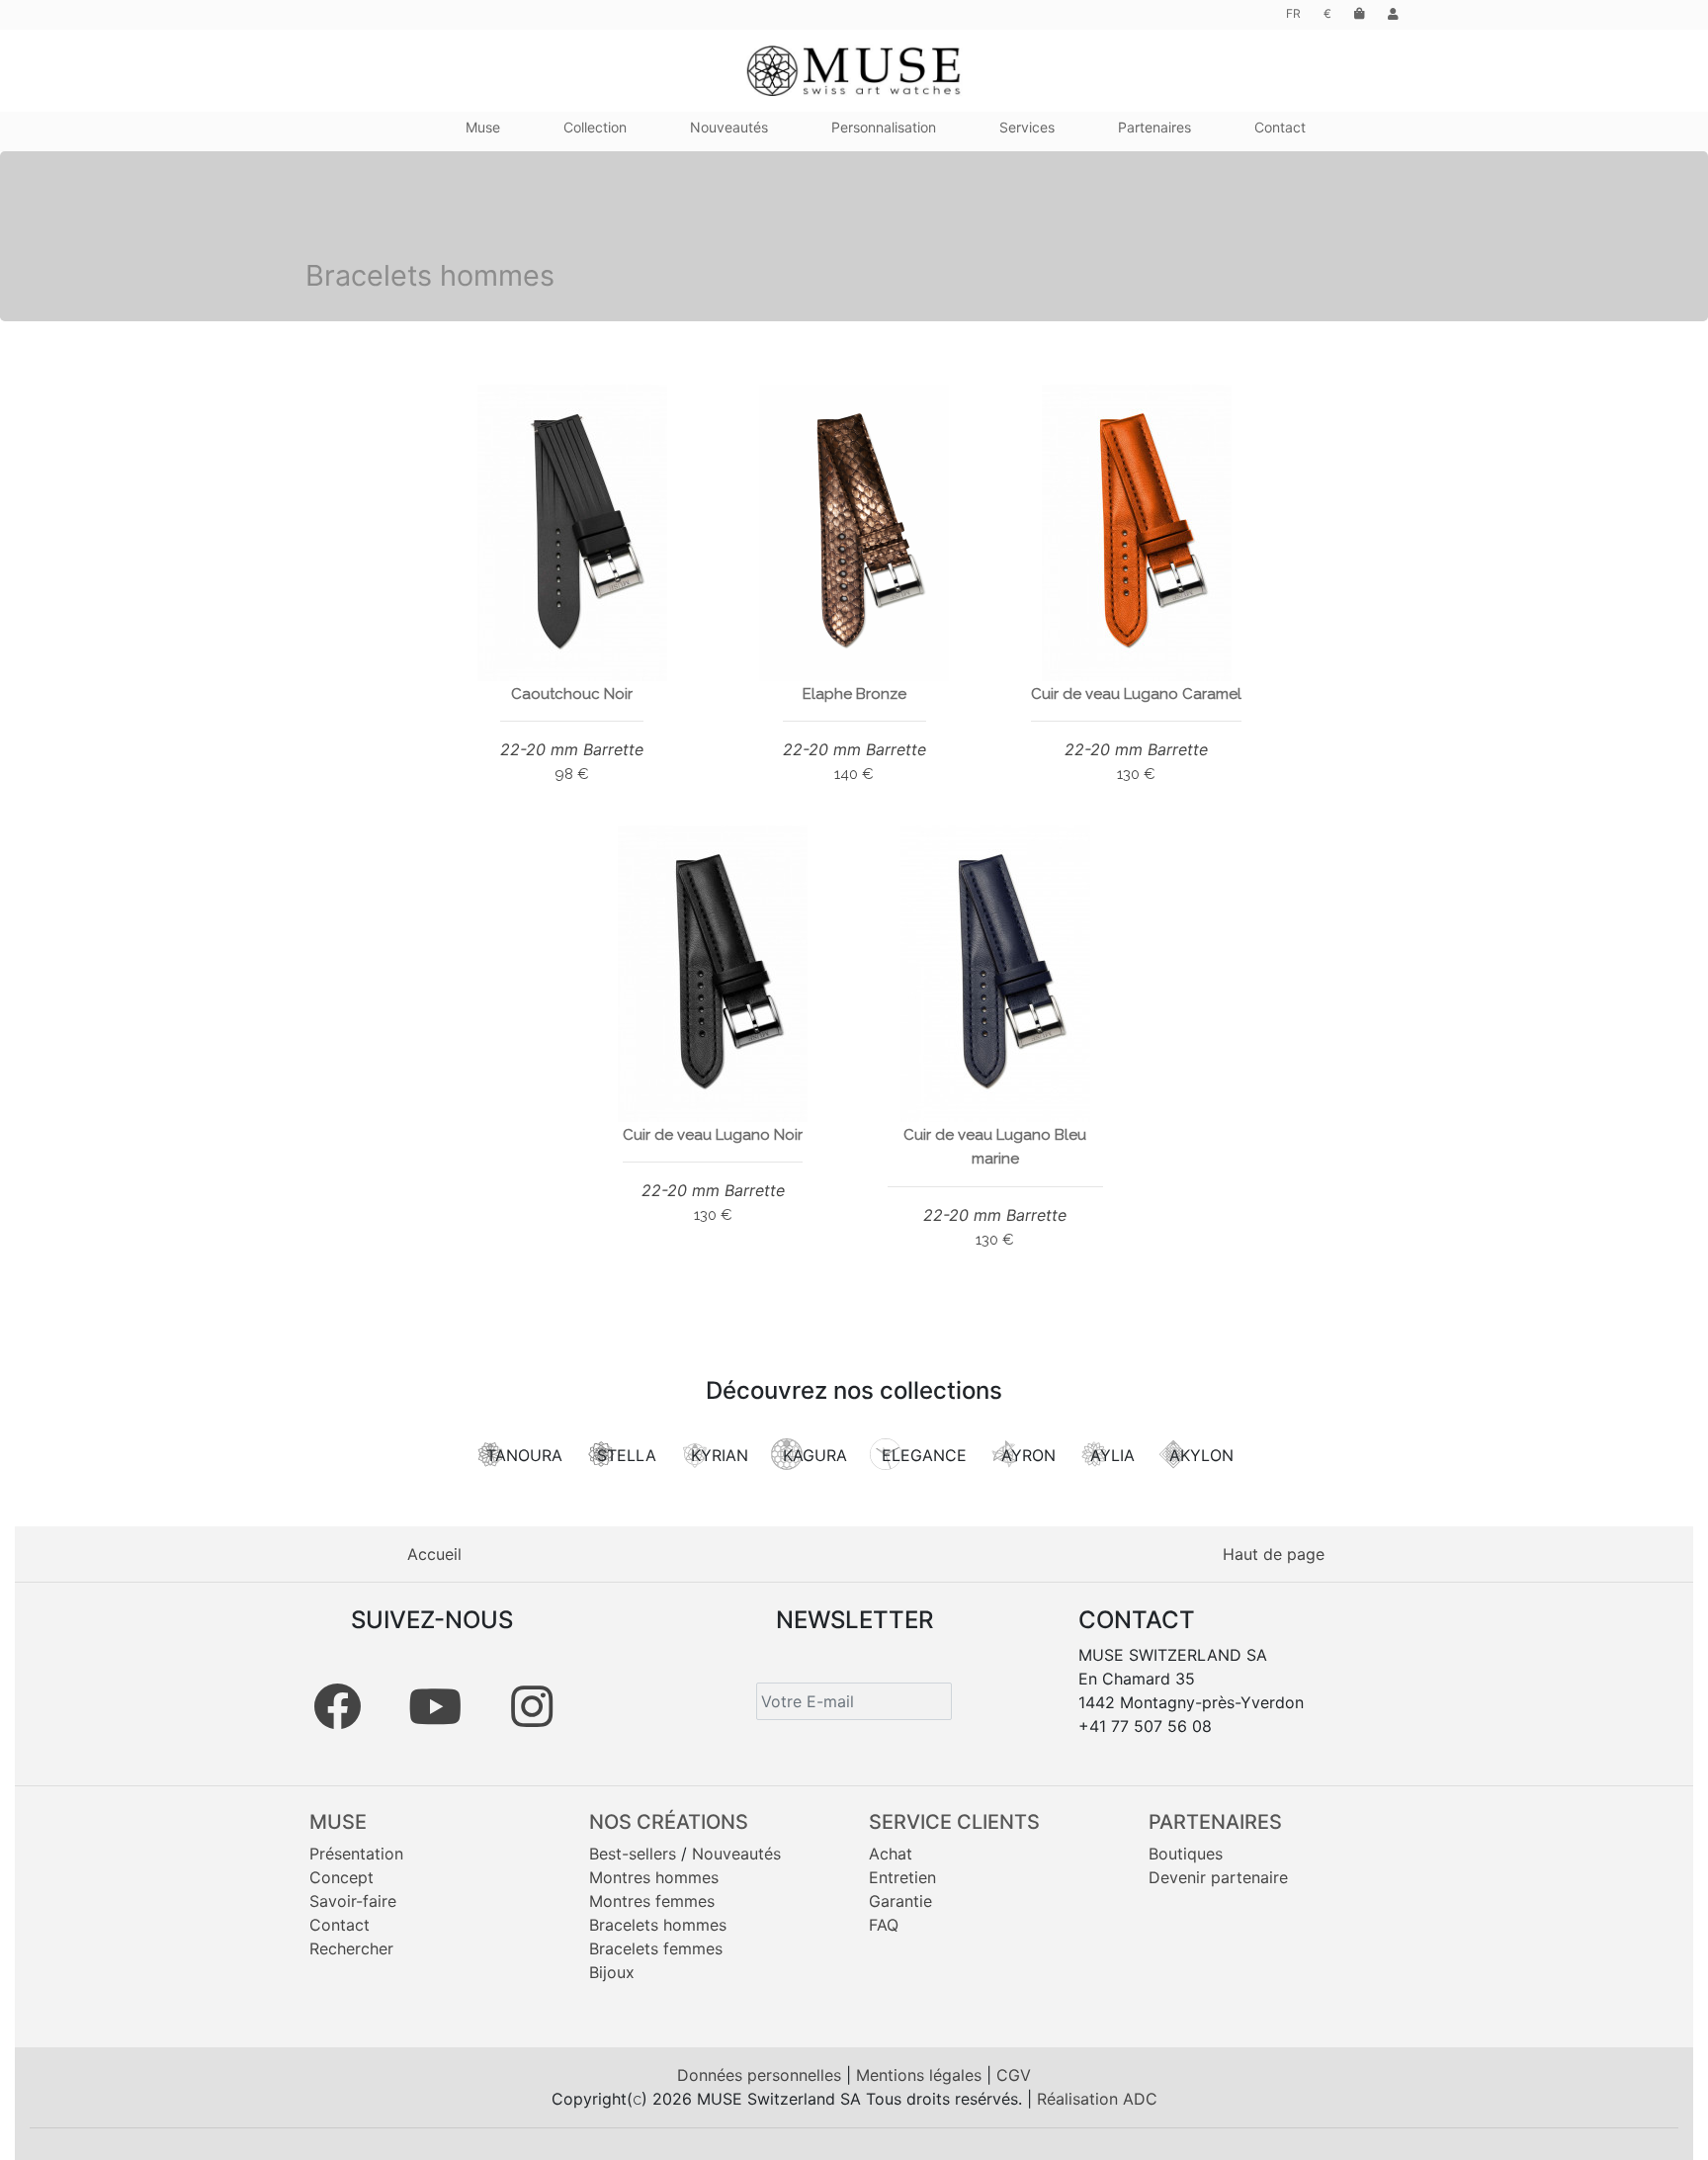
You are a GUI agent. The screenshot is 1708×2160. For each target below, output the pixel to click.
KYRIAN (720, 1455)
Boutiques (1186, 1854)
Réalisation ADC (1097, 2099)
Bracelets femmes (656, 1948)
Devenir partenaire (1218, 1877)
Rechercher (351, 1948)
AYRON (1028, 1455)
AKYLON (1201, 1455)
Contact (340, 1925)
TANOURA (524, 1455)
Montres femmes (652, 1901)
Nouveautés (736, 1854)
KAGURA (815, 1455)
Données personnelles (762, 2075)
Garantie (900, 1901)
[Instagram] (532, 1706)
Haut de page (1274, 1554)
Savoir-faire (353, 1901)
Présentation (356, 1854)
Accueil (434, 1554)
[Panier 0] (1360, 13)
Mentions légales (921, 2075)
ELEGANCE (924, 1455)
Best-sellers (633, 1854)
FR (1293, 13)
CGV (1014, 2075)
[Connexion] (1393, 13)
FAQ (884, 1925)
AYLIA (1112, 1455)
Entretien (902, 1877)
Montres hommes (654, 1877)
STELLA (627, 1455)
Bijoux (612, 1972)
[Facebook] (337, 1706)
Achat (891, 1854)
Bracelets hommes (658, 1925)
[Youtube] (435, 1706)
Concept (342, 1877)
